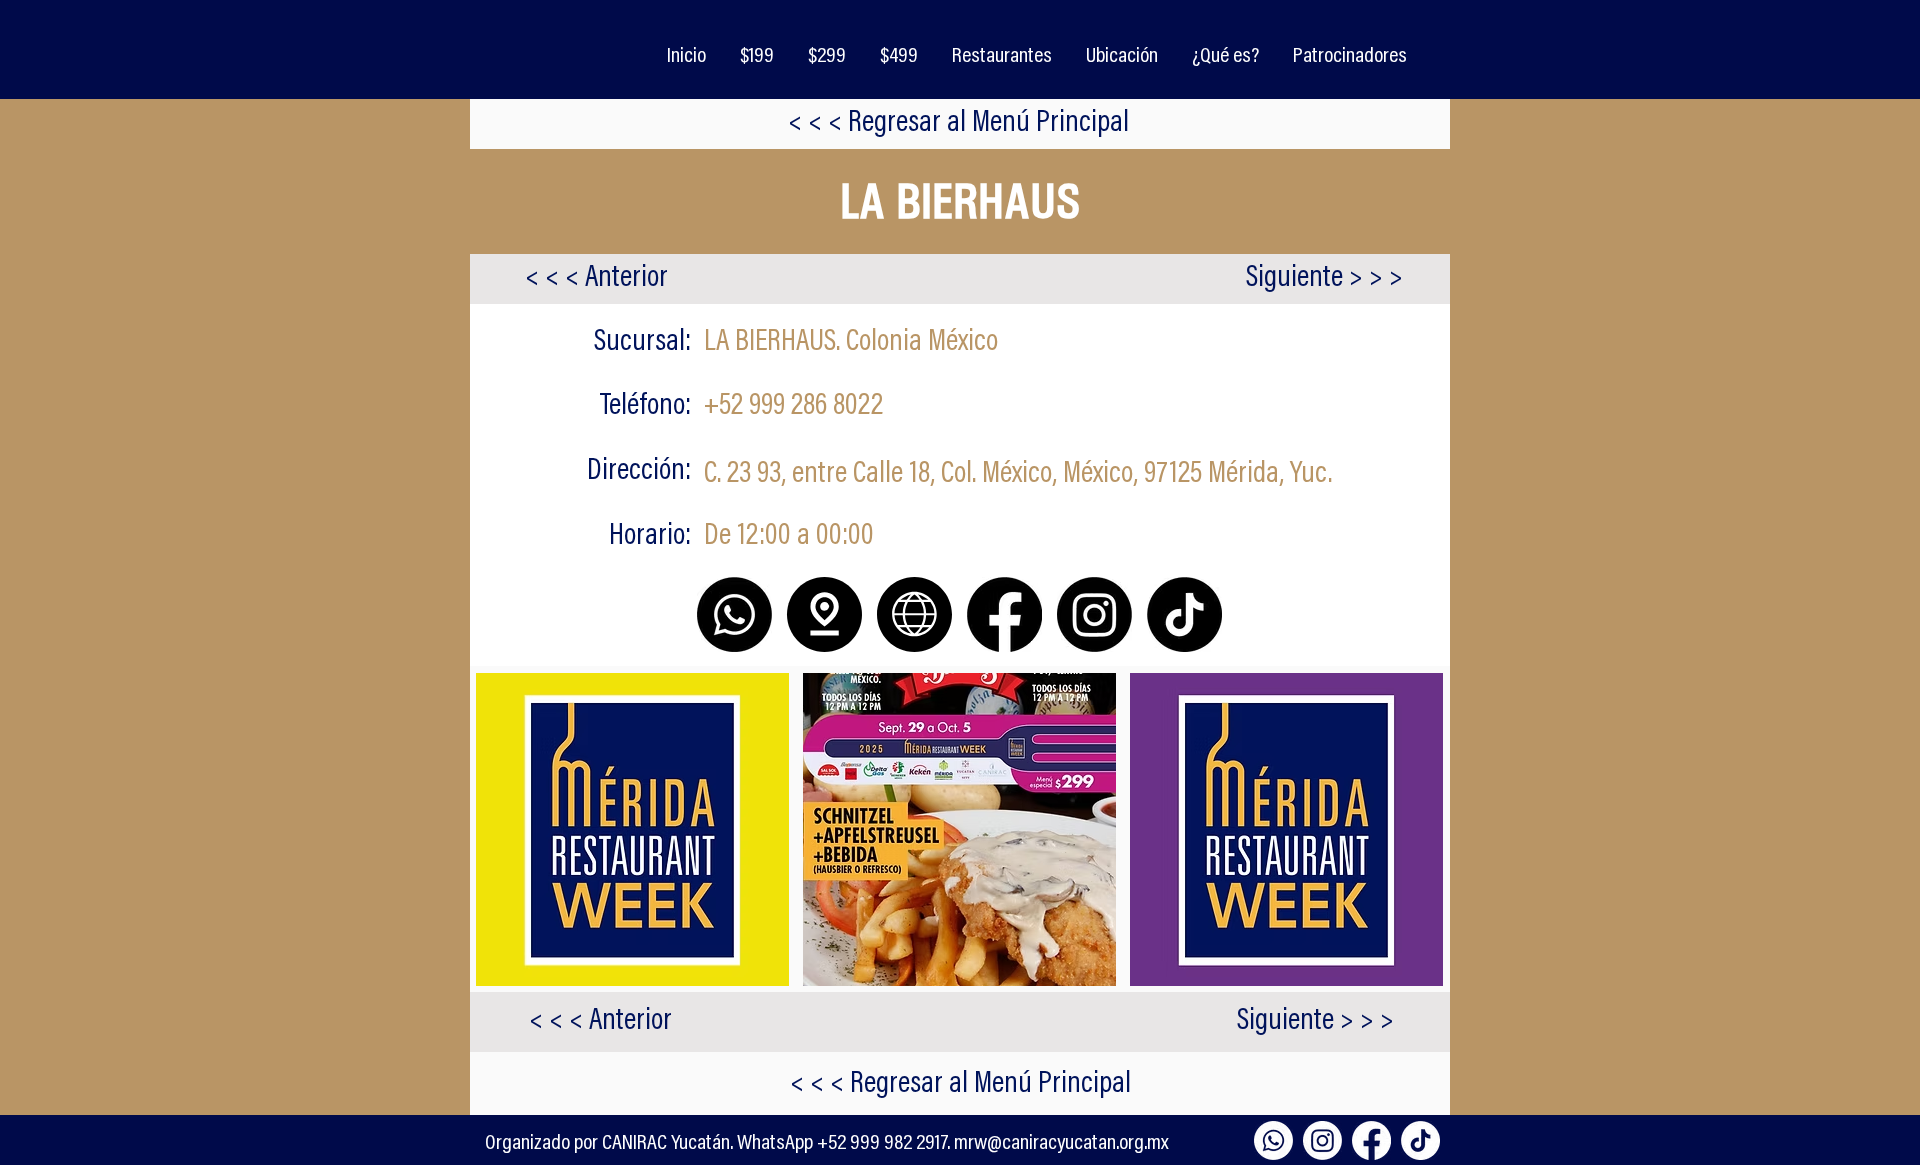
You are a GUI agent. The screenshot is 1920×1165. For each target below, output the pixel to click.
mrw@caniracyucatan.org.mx (1061, 1144)
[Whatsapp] (1273, 1140)
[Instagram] (1322, 1140)
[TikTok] (1420, 1140)
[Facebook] (1371, 1140)
